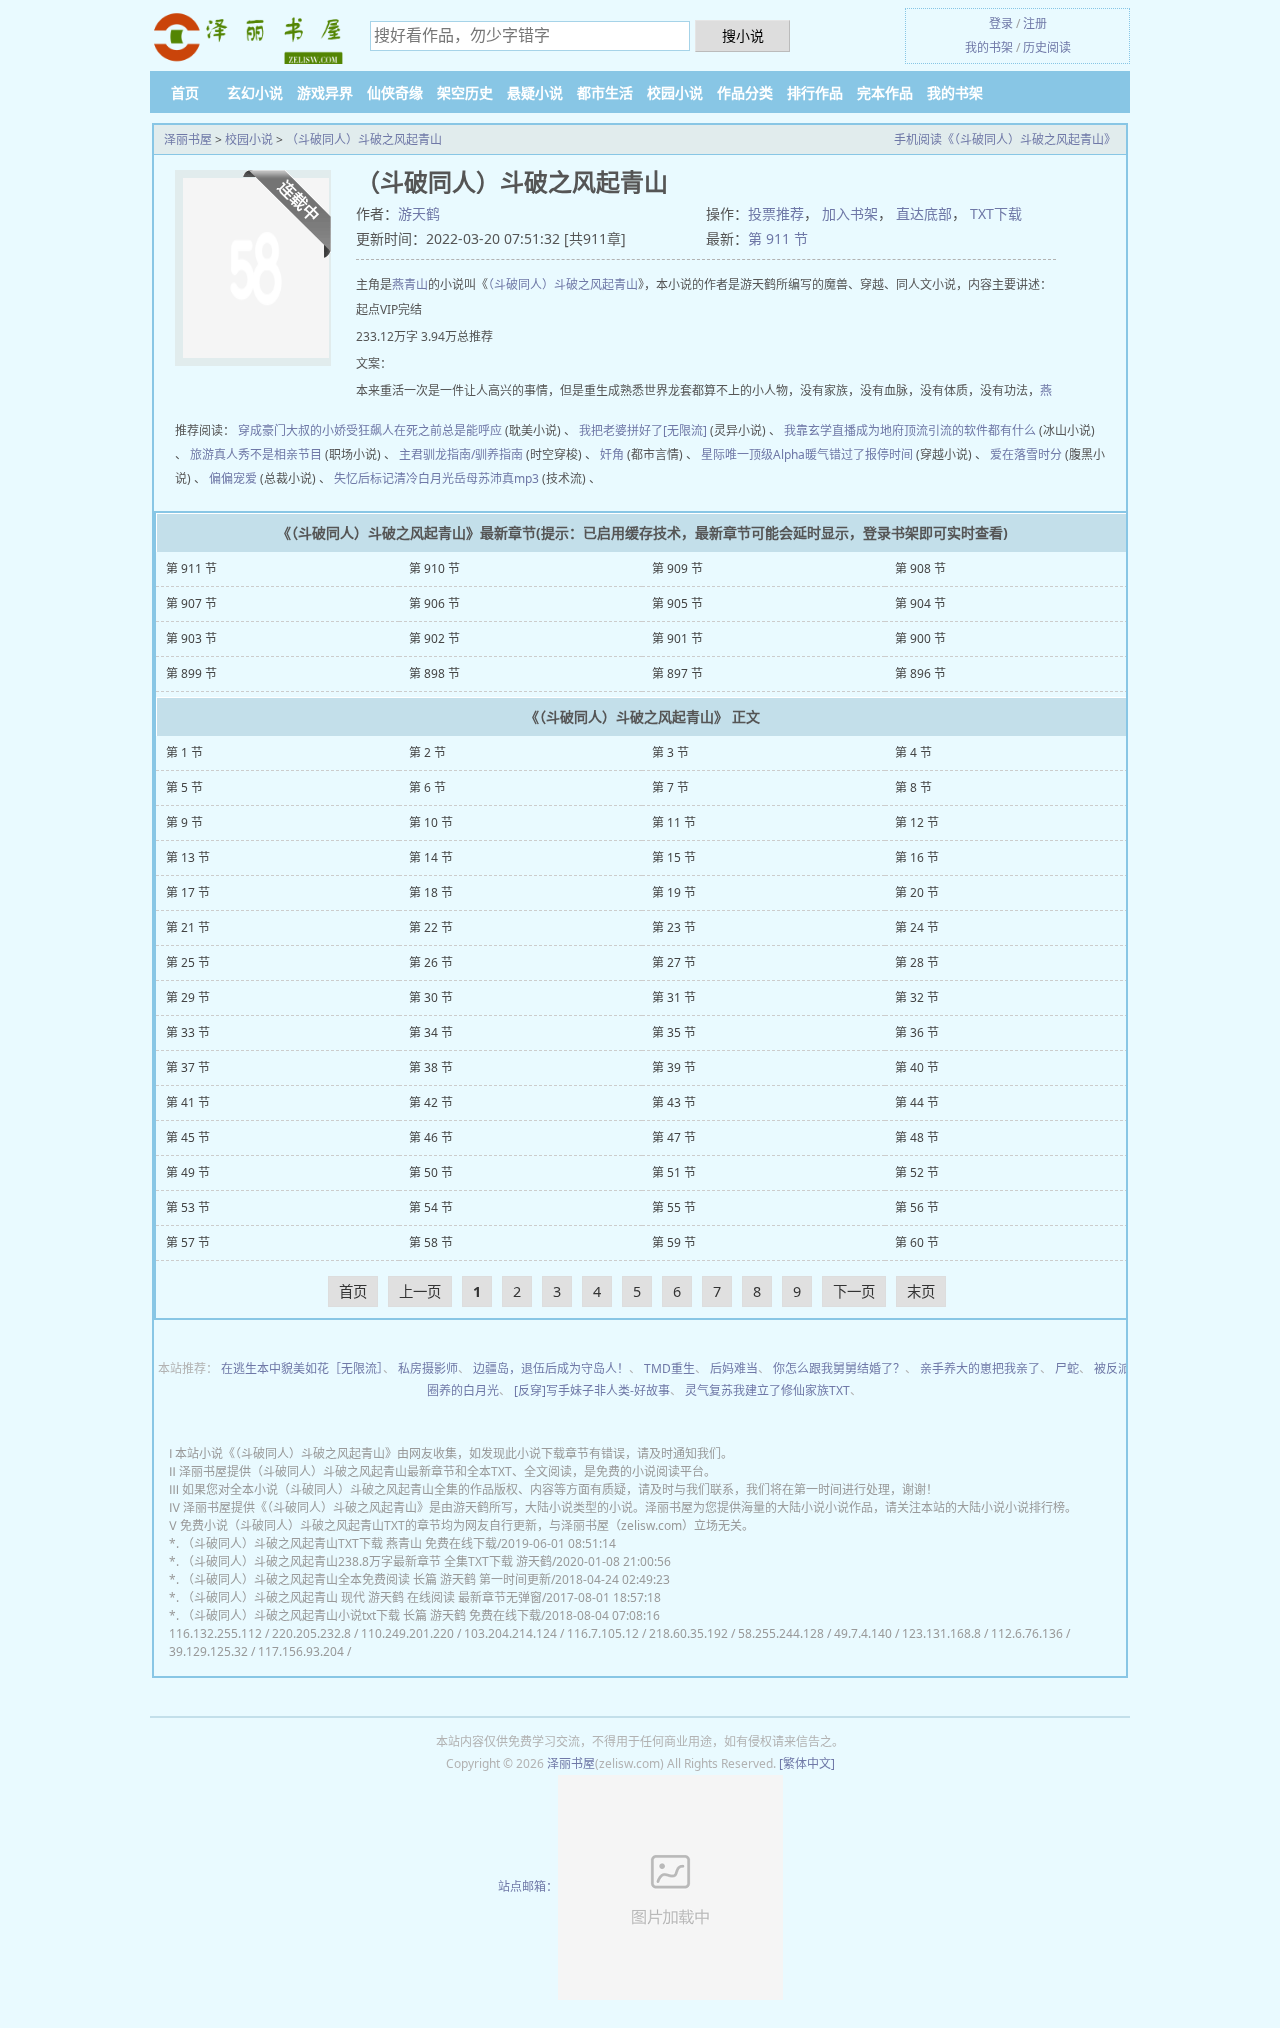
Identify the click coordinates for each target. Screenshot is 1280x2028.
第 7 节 (670, 787)
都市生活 (605, 92)
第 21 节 (188, 927)
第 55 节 (674, 1207)
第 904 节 (920, 603)
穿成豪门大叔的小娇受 (298, 430)
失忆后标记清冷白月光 (394, 478)
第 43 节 (674, 1102)
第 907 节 (191, 603)
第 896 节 (920, 673)
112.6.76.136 (1027, 1633)
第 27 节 (674, 962)
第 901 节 (677, 638)
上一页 (420, 1291)
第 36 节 (917, 1032)
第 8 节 (913, 787)
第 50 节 (431, 1172)
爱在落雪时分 (1026, 454)
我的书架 (989, 47)
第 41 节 (188, 1102)
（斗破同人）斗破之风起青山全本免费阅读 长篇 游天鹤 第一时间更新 (366, 1579)
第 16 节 (917, 857)
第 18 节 (431, 892)
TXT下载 (996, 213)
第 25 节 (188, 962)
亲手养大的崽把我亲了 (980, 1368)
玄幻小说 (255, 92)
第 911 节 (778, 238)
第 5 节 (184, 787)
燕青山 (410, 284)
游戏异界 (325, 92)
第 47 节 (674, 1137)
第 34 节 (431, 1032)
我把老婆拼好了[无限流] (643, 430)
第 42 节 (431, 1102)
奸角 (612, 454)
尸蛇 (1067, 1368)
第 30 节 (431, 997)
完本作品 (885, 92)
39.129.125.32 (208, 1651)
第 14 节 (431, 857)
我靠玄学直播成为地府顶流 (856, 430)
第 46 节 (431, 1137)
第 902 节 (434, 638)
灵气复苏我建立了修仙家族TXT (767, 1390)
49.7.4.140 (863, 1633)
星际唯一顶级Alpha (753, 454)
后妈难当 (734, 1368)
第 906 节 (434, 603)
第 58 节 (431, 1242)
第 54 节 (431, 1207)
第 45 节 (188, 1137)
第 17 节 (188, 892)
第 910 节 (434, 568)
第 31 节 (674, 997)
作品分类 (745, 92)
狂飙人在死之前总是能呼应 (430, 430)
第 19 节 (674, 892)
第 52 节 (917, 1172)
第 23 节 (674, 927)
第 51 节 (674, 1172)
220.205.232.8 (311, 1633)
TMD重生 (669, 1368)
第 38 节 (431, 1067)
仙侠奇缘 (395, 92)
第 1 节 (184, 752)
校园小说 (675, 92)
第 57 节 (188, 1242)
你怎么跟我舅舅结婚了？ (839, 1368)
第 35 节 (674, 1032)
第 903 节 (191, 638)
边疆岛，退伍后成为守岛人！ (551, 1368)
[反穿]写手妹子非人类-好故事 (592, 1390)
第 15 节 (674, 857)
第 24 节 (917, 927)
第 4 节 (913, 752)
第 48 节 (917, 1137)
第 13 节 (188, 857)
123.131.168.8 (941, 1633)
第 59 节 (674, 1242)
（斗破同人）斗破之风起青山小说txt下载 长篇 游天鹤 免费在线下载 (361, 1615)
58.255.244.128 (781, 1633)
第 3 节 (670, 752)
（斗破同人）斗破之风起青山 (364, 139)
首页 (185, 92)
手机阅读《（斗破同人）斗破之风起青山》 (1005, 139)
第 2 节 (427, 752)
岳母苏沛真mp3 (496, 478)
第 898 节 (434, 673)
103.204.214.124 (510, 1633)
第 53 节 (188, 1207)
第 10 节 (431, 822)
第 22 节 (431, 927)
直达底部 (924, 213)
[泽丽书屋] (250, 38)
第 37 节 (188, 1067)
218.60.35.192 (688, 1633)
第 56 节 (917, 1207)
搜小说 (743, 35)
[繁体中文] (807, 1763)
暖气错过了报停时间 (859, 454)
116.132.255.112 (215, 1633)
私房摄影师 (428, 1368)
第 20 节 (917, 892)
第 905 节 (677, 603)
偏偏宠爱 (233, 478)
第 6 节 (427, 787)
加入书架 (850, 213)
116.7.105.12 (603, 1633)
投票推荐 (776, 213)
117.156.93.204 (301, 1651)
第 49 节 (188, 1172)
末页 (921, 1291)
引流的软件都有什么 (982, 430)
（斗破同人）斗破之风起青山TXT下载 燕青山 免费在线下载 (339, 1543)
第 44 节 (917, 1102)
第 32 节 (917, 997)
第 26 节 (431, 962)
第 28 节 (917, 962)
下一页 (854, 1291)
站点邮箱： (528, 1886)
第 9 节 (184, 822)
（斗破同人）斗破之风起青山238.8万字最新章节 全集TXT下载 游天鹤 (367, 1561)
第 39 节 (674, 1067)
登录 (1001, 23)
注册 (1035, 23)
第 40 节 (917, 1067)
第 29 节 (188, 997)
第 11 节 (674, 822)
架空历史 (465, 92)
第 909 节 (677, 568)
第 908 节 (920, 568)
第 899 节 (191, 673)
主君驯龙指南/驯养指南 (461, 454)
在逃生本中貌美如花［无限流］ (302, 1368)
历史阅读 (1047, 47)
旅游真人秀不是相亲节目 (256, 454)
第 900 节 (920, 638)
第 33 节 (188, 1032)
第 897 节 (677, 673)
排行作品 (815, 92)
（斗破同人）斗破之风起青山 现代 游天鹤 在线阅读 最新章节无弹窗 (362, 1597)
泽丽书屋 (188, 139)
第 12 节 (917, 822)
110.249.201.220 (407, 1633)
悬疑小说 (535, 92)
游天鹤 (419, 213)
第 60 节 (917, 1242)
